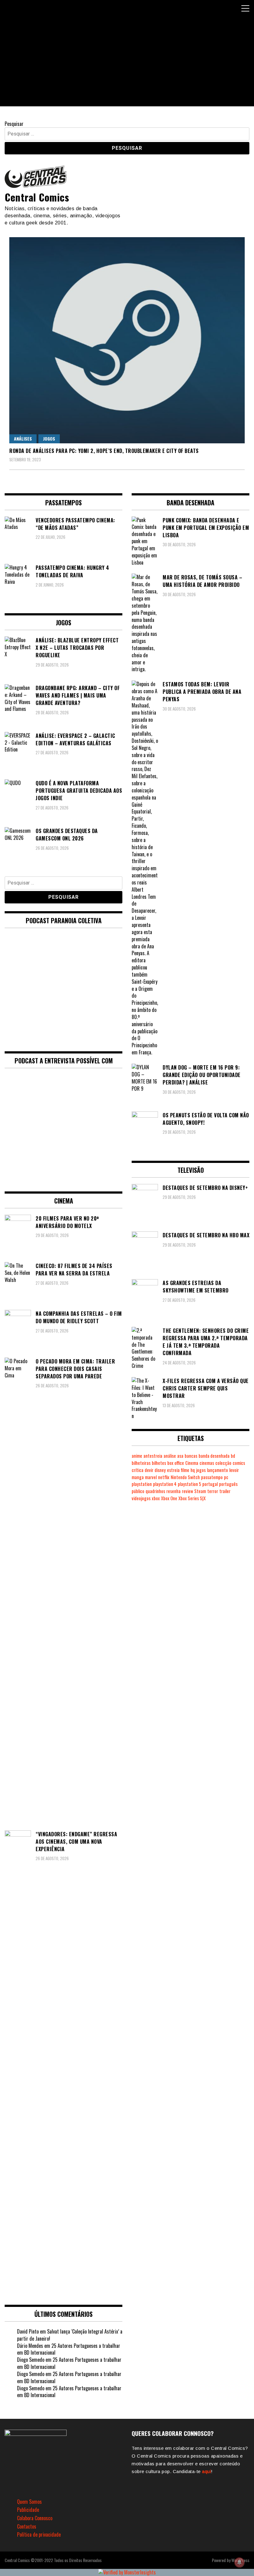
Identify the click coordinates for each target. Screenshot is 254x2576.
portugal (210, 1484)
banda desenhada (214, 1456)
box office (176, 1463)
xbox (156, 1498)
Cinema (192, 1463)
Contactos (27, 2526)
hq (193, 1470)
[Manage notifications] (239, 2562)
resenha (173, 1491)
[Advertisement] (127, 63)
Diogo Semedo (31, 2360)
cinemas (207, 1463)
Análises (23, 439)
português (228, 1484)
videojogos (141, 1498)
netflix (164, 1477)
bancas (191, 1456)
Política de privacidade (39, 2534)
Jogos (49, 439)
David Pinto (28, 2331)
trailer (225, 1491)
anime (137, 1456)
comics (239, 1463)
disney (160, 1470)
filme (185, 1470)
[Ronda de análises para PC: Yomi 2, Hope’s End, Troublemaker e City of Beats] (127, 340)
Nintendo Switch (185, 1477)
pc (226, 1477)
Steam (200, 1491)
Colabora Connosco (35, 2518)
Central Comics (37, 197)
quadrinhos (155, 1491)
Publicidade (28, 2510)
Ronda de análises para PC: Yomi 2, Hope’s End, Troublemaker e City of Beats (104, 451)
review (187, 1491)
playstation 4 (165, 1484)
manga (138, 1477)
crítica (138, 1470)
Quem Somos (29, 2502)
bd (233, 1456)
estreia (173, 1470)
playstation (142, 1484)
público (138, 1491)
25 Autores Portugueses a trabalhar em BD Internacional (69, 2349)
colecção (223, 1463)
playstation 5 (189, 1484)
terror (213, 1491)
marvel (151, 1477)
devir (149, 1470)
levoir (234, 1470)
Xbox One (169, 1498)
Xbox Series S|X (192, 1498)
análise (170, 1456)
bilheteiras (141, 1463)
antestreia (153, 1456)
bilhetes (159, 1463)
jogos (201, 1470)
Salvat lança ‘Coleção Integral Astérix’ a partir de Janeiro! (70, 2335)
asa (180, 1456)
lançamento (217, 1470)
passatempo (212, 1477)
